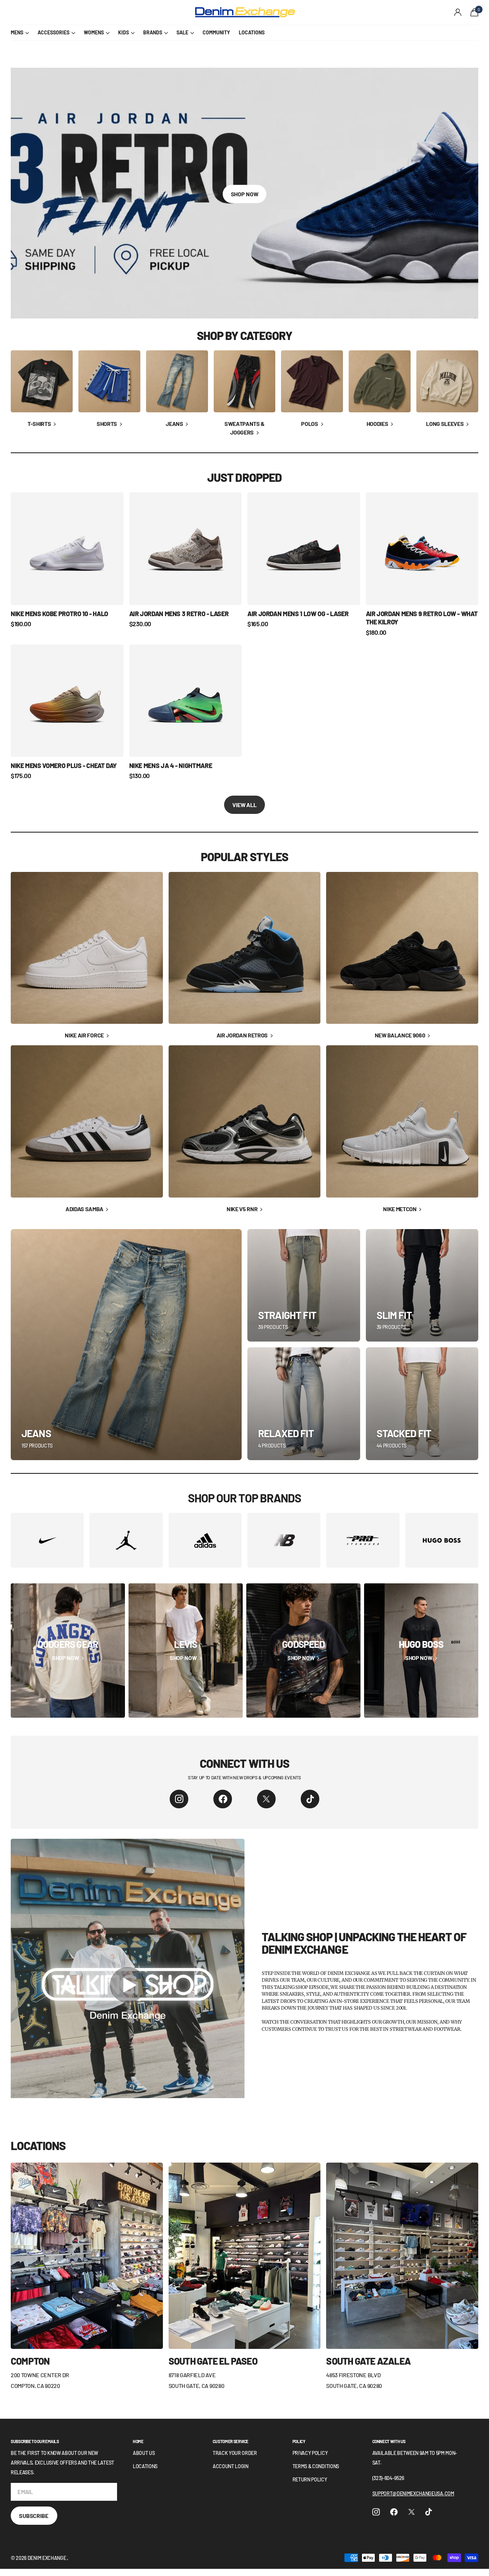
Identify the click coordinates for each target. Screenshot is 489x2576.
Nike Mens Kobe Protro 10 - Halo (59, 614)
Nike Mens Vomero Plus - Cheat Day (64, 766)
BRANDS (153, 32)
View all (245, 805)
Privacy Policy (310, 2453)
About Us (144, 2453)
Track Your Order (235, 2453)
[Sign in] (458, 12)
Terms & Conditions (316, 2466)
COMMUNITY (216, 32)
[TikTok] (310, 1799)
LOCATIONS (252, 32)
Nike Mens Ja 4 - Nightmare (171, 766)
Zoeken (140, 13)
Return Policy (310, 2479)
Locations (145, 2466)
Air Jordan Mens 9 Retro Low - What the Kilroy (422, 618)
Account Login (231, 2466)
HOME (138, 2441)
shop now (245, 194)
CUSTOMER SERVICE (231, 2441)
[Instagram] (179, 1799)
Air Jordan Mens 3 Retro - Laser (179, 614)
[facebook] (223, 1799)
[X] (266, 1799)
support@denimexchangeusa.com (413, 2493)
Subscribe (34, 2516)
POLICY (299, 2441)
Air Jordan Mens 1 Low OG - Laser (298, 614)
